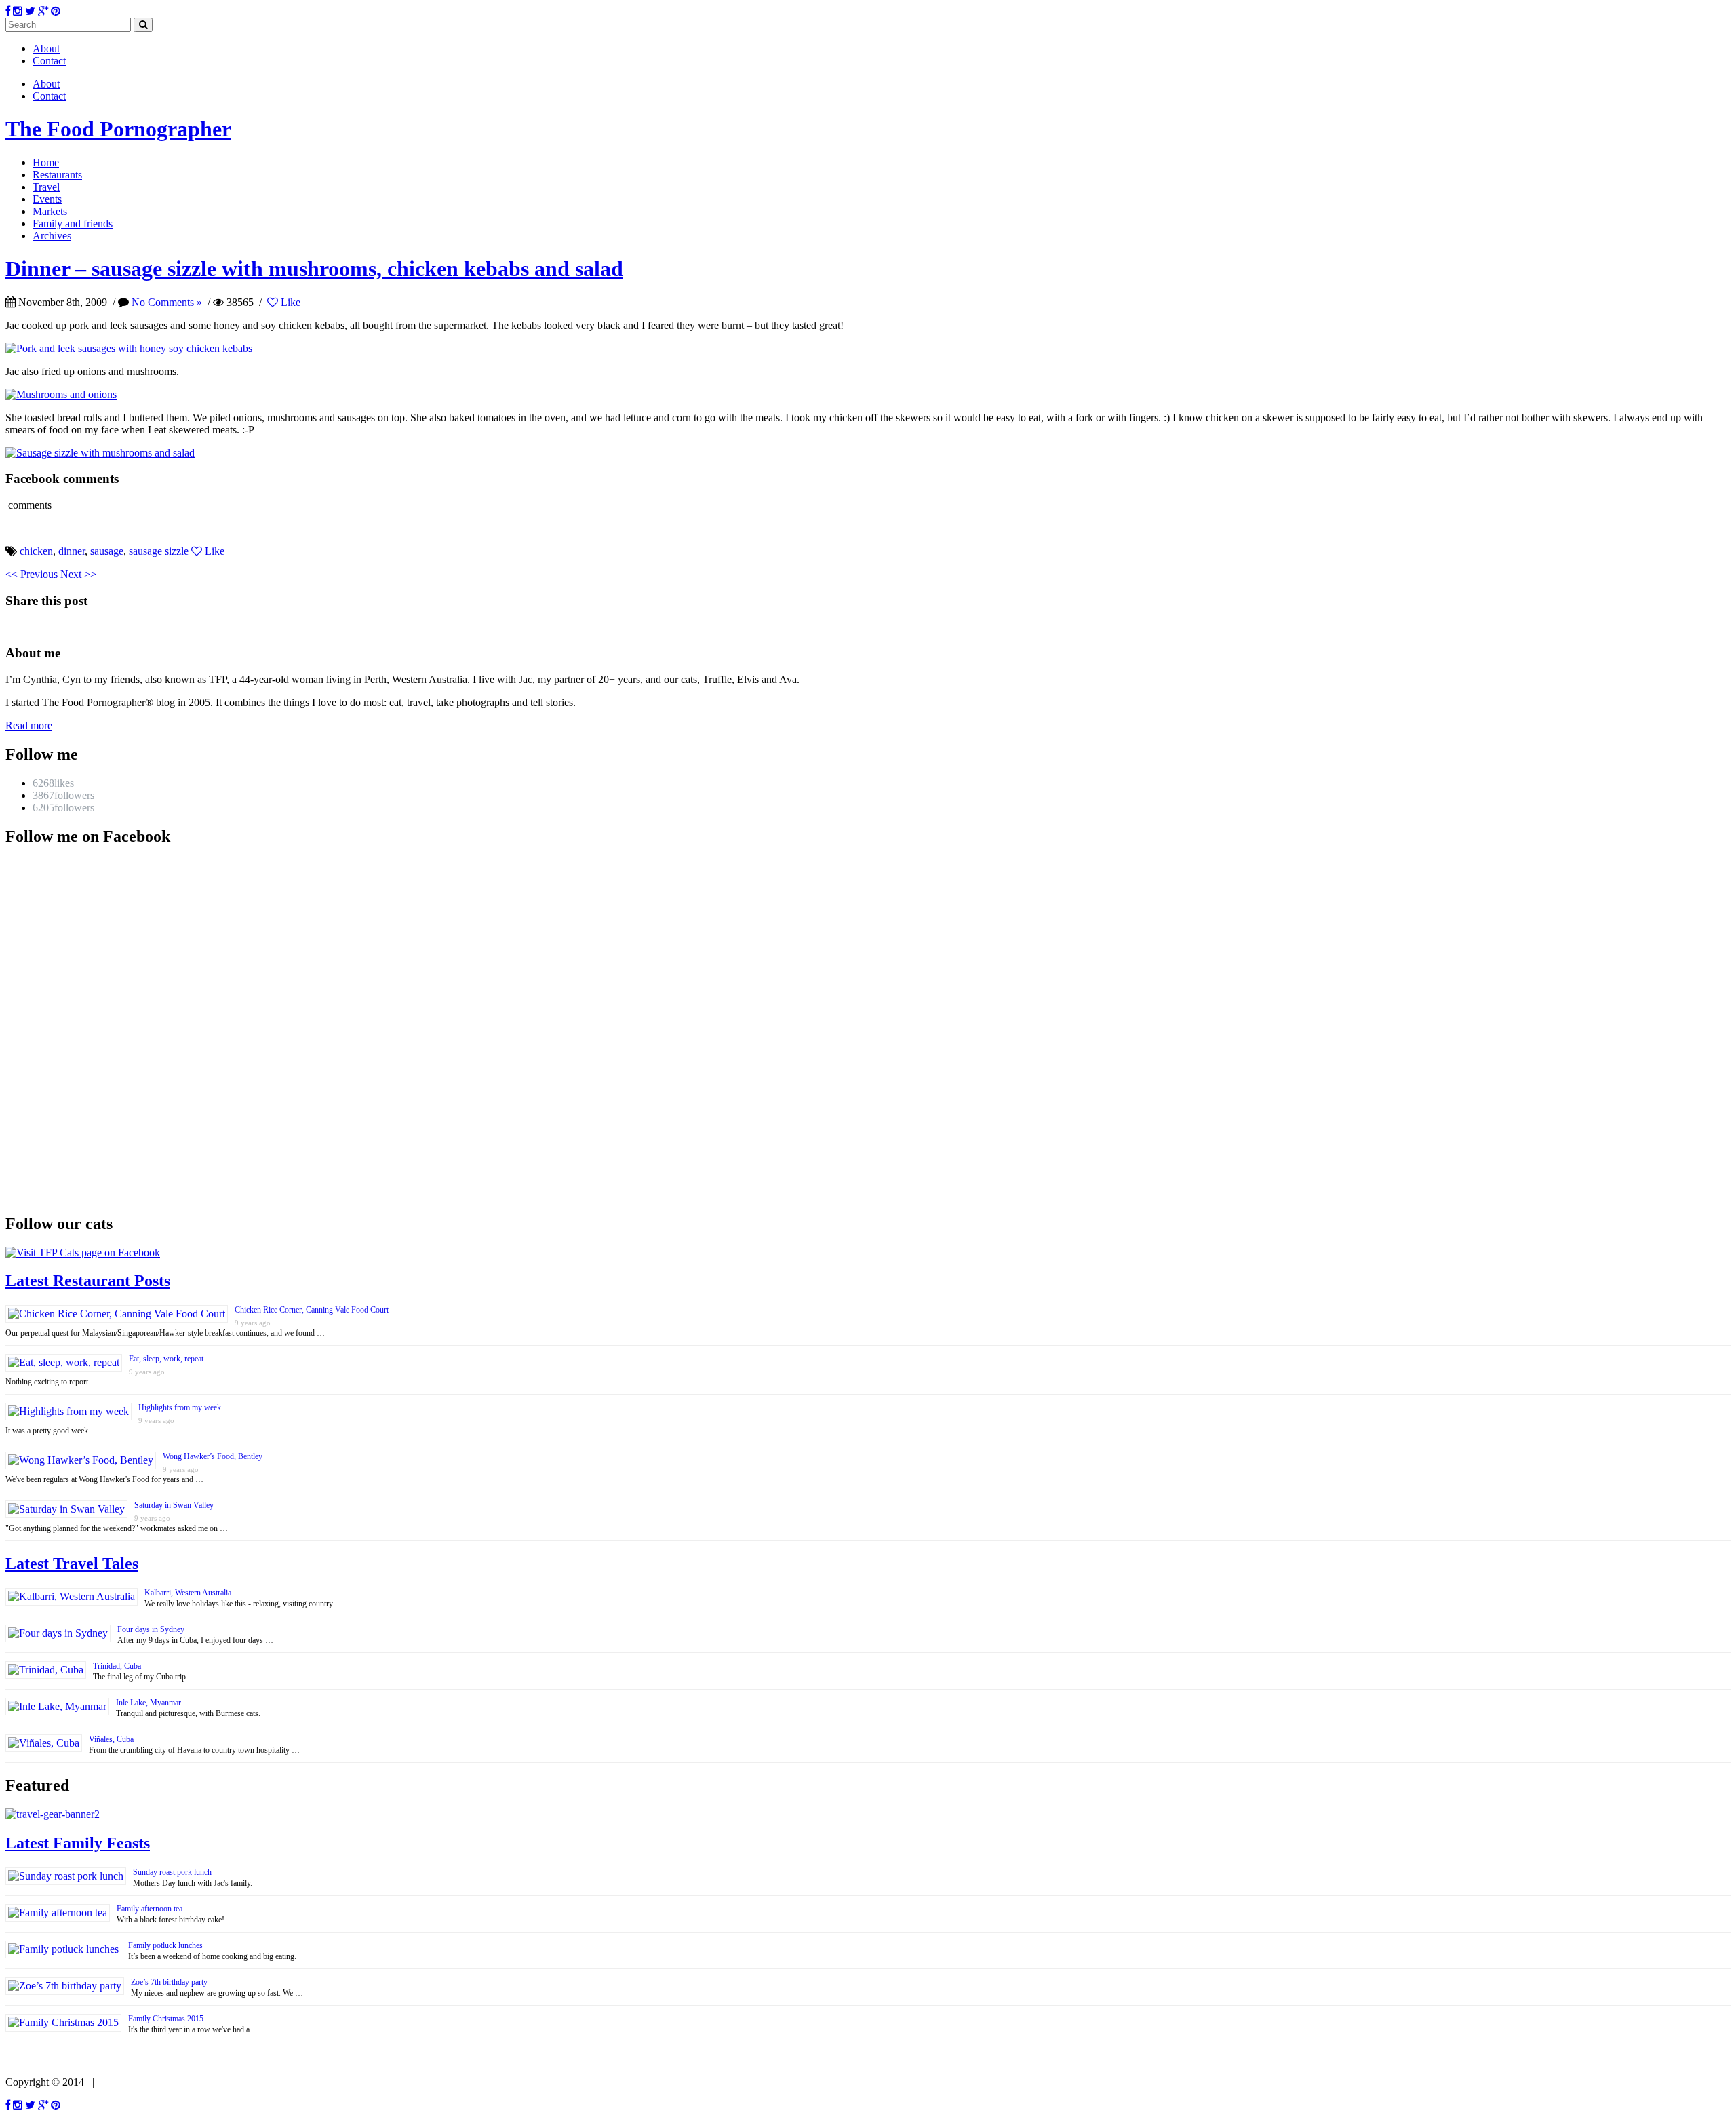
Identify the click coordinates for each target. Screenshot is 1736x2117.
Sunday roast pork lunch (172, 1872)
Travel (46, 187)
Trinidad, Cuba (117, 1666)
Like (289, 302)
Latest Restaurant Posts (88, 1281)
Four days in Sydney (151, 1629)
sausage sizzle (159, 551)
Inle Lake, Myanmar (149, 1703)
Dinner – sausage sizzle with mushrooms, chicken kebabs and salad (314, 269)
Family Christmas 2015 (166, 2019)
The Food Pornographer (118, 129)
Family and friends (73, 224)
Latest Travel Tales (72, 1564)
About (46, 48)
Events (47, 199)
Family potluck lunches (165, 1945)
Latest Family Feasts (78, 1843)
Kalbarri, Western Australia (188, 1593)
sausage (107, 551)
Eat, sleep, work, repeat (166, 1359)
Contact (49, 61)
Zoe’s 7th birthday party (169, 1982)
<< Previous (32, 574)
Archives (52, 236)
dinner (72, 551)
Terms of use (127, 2082)
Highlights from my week (180, 1407)
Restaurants (57, 175)
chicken (36, 551)
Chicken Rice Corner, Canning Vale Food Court (312, 1310)
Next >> (78, 574)
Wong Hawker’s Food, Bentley (213, 1456)
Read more (29, 725)
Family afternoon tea (150, 1909)
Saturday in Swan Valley (174, 1505)
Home (46, 162)
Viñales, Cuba (111, 1739)
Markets (50, 211)
